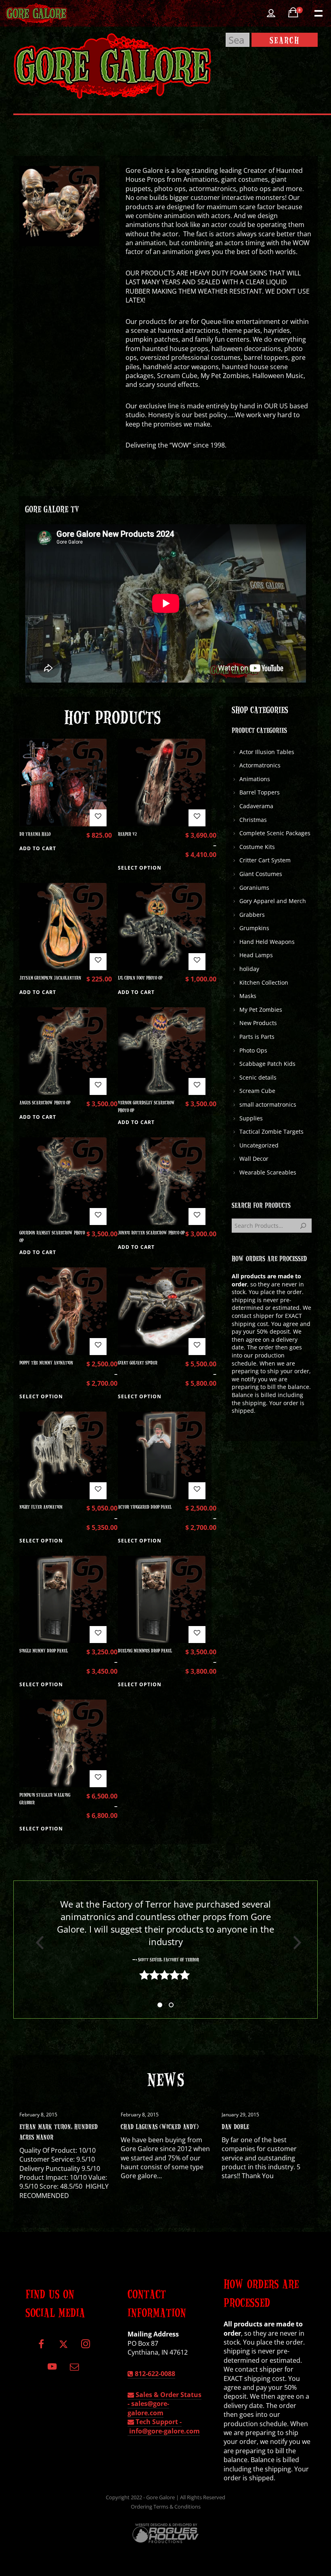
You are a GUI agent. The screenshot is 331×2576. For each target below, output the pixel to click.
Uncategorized (259, 1145)
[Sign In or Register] (271, 13)
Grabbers (252, 915)
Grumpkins (254, 928)
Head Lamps (256, 955)
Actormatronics (260, 765)
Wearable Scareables (268, 1172)
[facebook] (41, 2347)
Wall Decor (254, 1159)
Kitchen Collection (264, 982)
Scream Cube (257, 1091)
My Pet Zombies (261, 1010)
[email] (74, 2369)
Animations (255, 779)
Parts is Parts (257, 1037)
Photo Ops (253, 1050)
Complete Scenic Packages (275, 833)
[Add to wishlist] (98, 818)
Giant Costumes (261, 874)
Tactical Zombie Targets (271, 1131)
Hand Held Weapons (267, 942)
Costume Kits (257, 847)
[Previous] (37, 1943)
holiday (249, 969)
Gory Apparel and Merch (273, 901)
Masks (248, 996)
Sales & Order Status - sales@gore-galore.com (164, 2404)
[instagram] (85, 2347)
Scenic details (258, 1077)
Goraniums (254, 888)
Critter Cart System (265, 860)
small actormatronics (268, 1104)
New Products (258, 1023)
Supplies (251, 1118)
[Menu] (318, 13)
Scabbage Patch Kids (267, 1064)
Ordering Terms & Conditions (166, 2507)
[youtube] (52, 2371)
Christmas (253, 820)
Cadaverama (256, 806)
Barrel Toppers (260, 792)
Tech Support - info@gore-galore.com (164, 2426)
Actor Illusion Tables (267, 752)
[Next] (294, 1943)
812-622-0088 (154, 2374)
